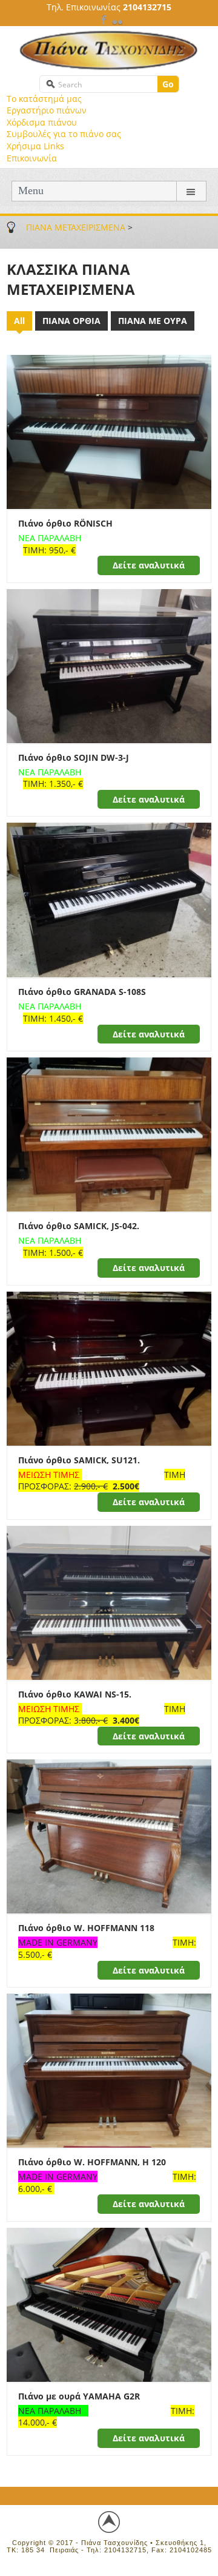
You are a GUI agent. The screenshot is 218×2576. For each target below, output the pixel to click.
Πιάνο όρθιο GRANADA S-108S (82, 992)
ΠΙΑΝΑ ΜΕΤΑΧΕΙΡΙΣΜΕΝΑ (76, 227)
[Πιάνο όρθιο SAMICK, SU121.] (109, 1368)
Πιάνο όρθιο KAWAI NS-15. (75, 1694)
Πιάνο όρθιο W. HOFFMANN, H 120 (92, 2162)
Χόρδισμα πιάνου (42, 122)
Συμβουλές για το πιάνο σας (64, 134)
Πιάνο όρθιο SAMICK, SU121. (79, 1460)
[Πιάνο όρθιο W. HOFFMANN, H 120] (109, 2070)
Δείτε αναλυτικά (149, 565)
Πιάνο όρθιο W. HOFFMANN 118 (86, 1928)
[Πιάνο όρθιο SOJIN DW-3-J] (109, 665)
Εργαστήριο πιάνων (47, 110)
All (19, 321)
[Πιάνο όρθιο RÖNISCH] (109, 431)
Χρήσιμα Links (35, 146)
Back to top (109, 2522)
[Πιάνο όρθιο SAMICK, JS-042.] (109, 1134)
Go (168, 84)
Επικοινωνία (32, 158)
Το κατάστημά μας (44, 99)
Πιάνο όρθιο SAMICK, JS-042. (79, 1226)
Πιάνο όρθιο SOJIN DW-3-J (74, 757)
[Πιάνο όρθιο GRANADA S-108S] (109, 899)
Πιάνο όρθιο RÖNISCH (65, 523)
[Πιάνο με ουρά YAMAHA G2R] (109, 2304)
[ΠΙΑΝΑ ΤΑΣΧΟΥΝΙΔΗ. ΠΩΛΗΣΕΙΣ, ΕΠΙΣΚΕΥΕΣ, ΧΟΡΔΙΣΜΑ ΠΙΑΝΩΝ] (109, 50)
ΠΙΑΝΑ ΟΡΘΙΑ (71, 321)
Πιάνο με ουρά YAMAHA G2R (79, 2396)
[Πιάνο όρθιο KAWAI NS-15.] (109, 1601)
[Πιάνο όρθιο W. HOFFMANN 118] (109, 1836)
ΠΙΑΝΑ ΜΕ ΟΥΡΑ (153, 321)
